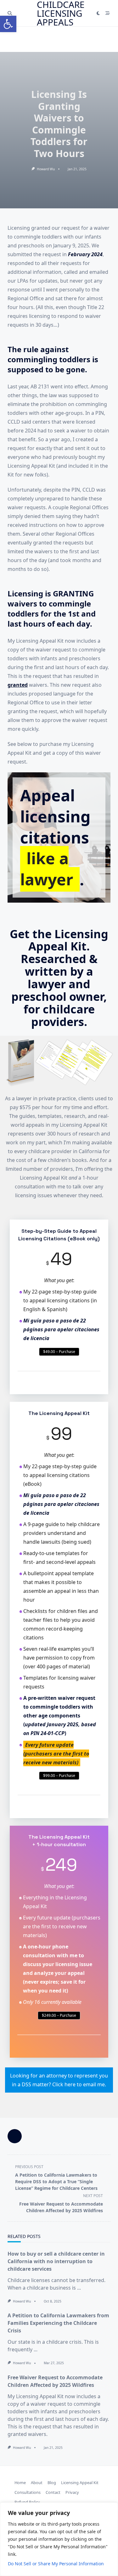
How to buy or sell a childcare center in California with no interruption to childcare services (56, 2261)
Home (20, 2483)
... (79, 2288)
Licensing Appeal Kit (80, 2483)
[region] (59, 2539)
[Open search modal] (10, 13)
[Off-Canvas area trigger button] (108, 13)
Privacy (72, 2492)
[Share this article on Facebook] (15, 2136)
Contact (53, 2492)
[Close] (111, 2508)
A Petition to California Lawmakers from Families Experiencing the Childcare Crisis (58, 2323)
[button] (8, 24)
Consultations (28, 2492)
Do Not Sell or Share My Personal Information (56, 2564)
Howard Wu (46, 169)
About (37, 2483)
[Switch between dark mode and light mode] (98, 13)
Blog (52, 2483)
